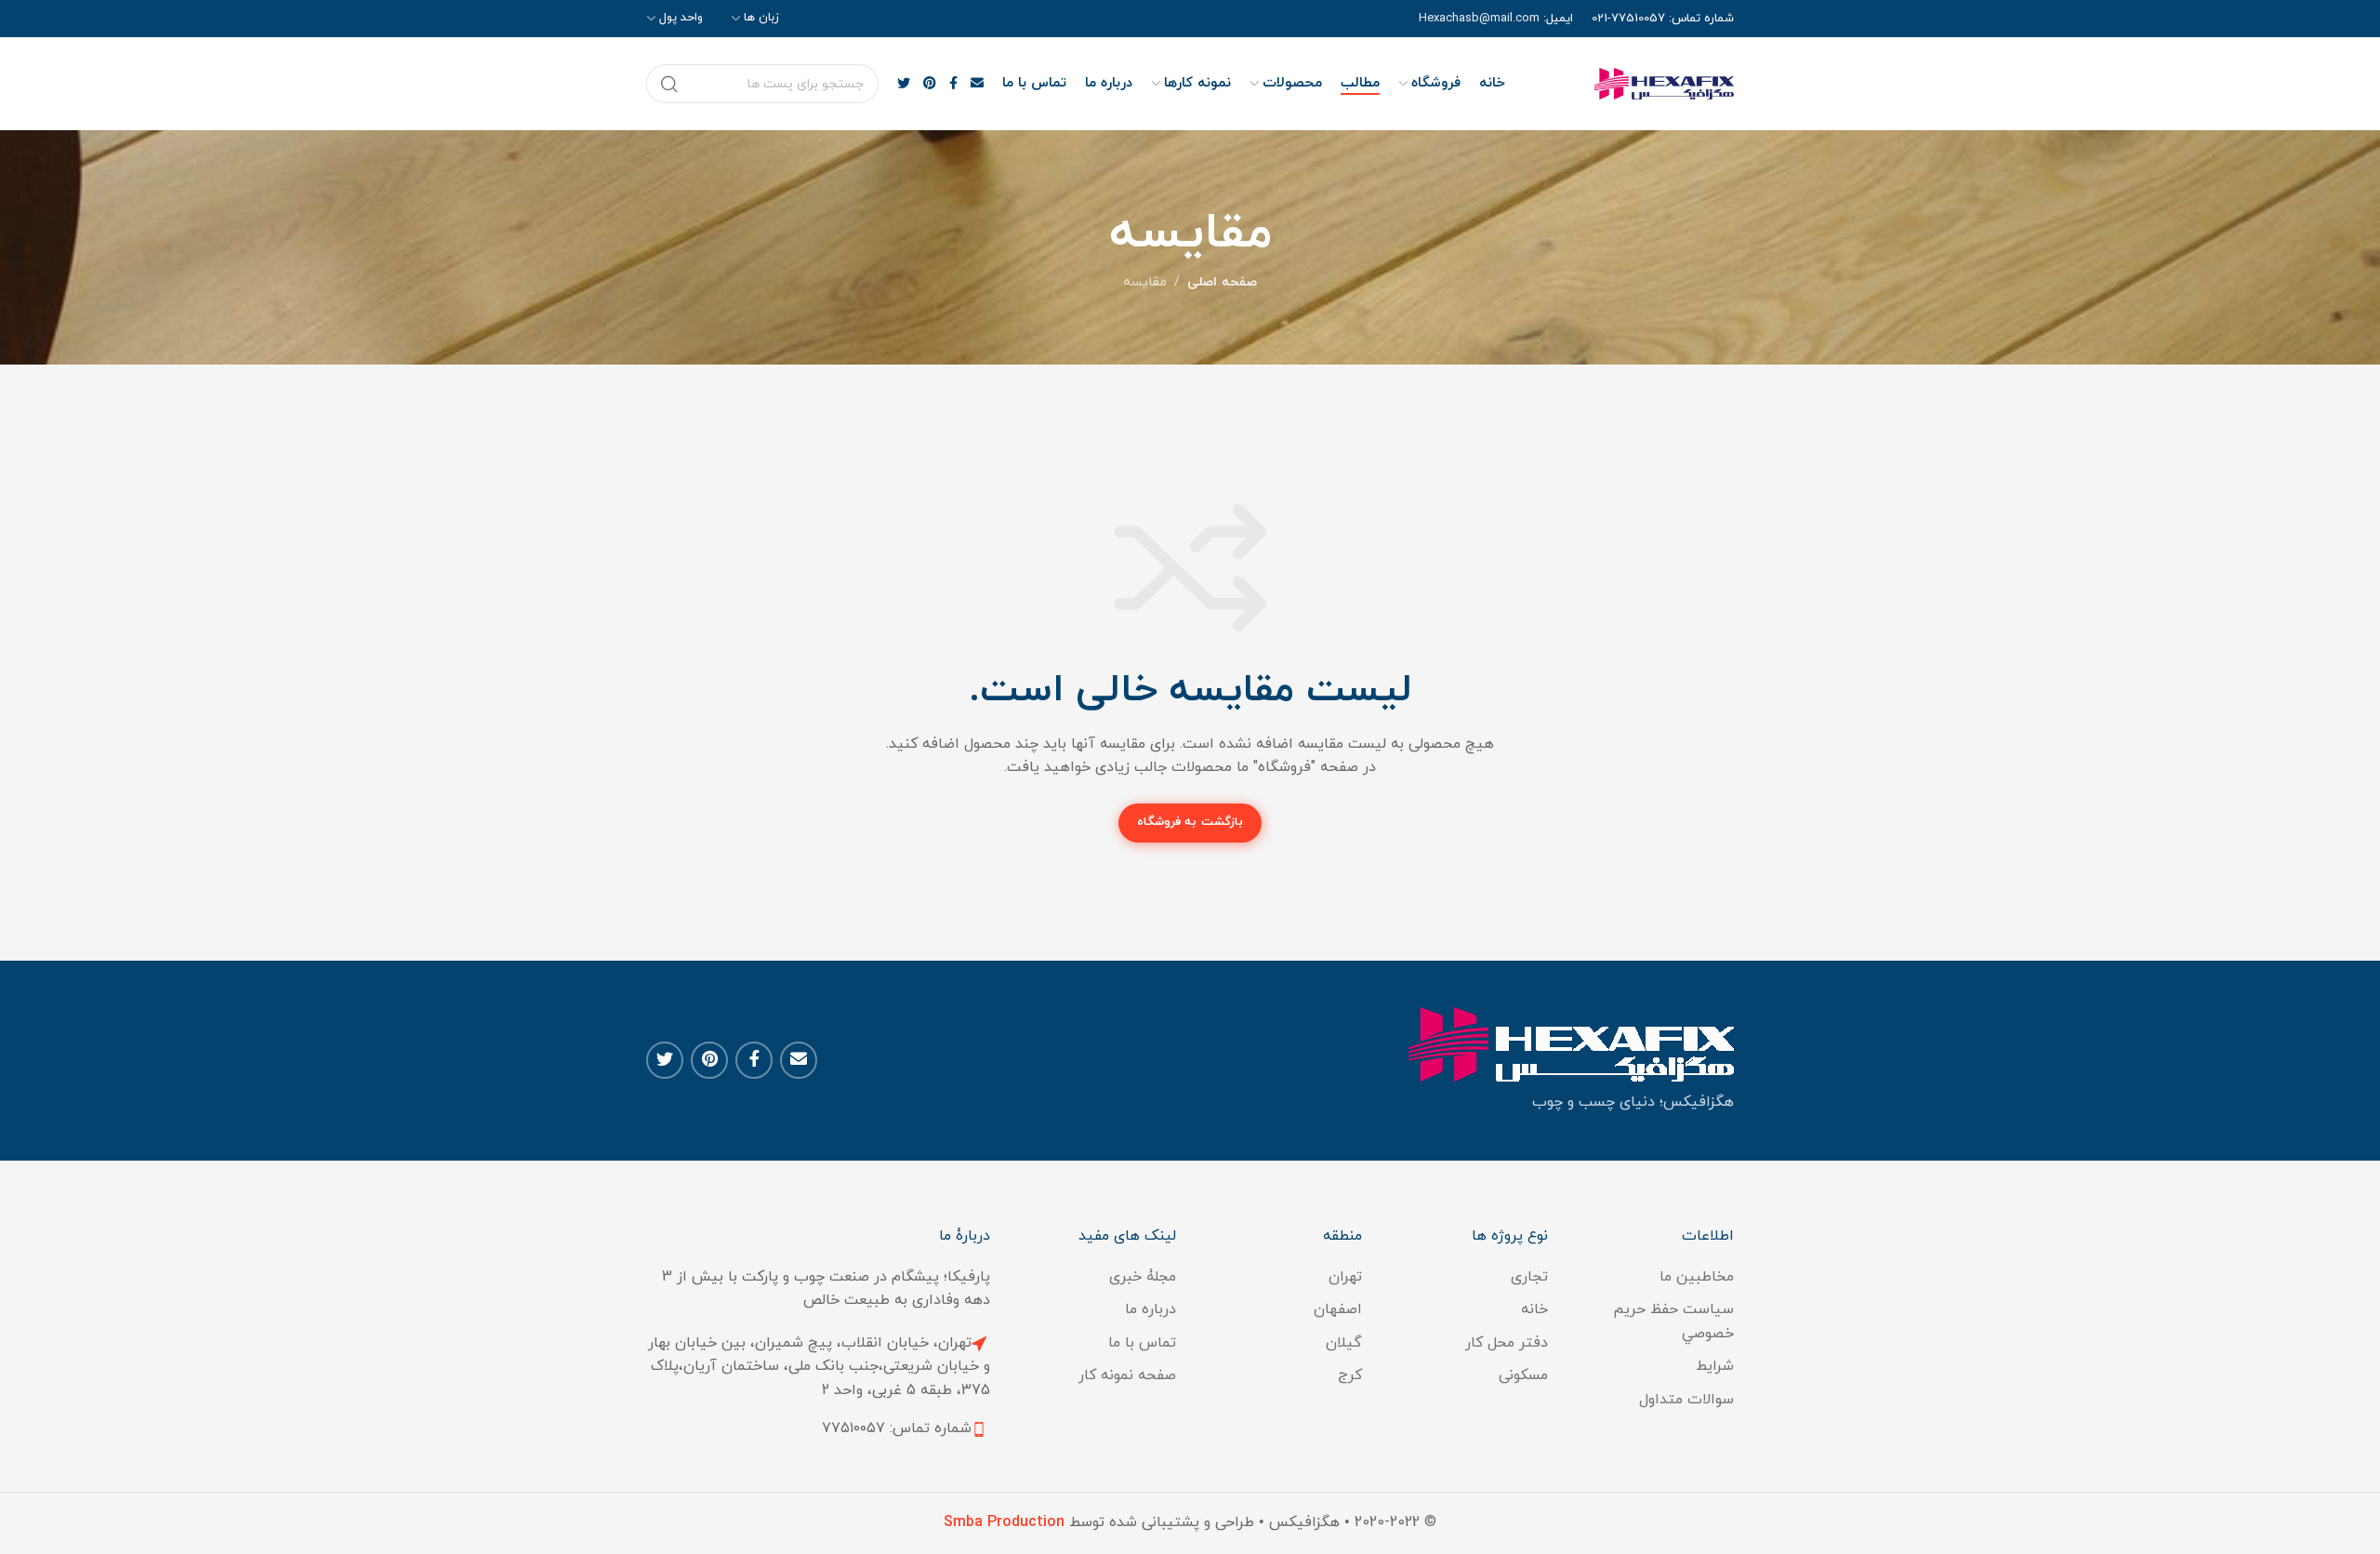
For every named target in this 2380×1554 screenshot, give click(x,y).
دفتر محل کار (1507, 1343)
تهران (1345, 1277)
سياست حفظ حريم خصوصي (1673, 1322)
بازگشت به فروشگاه (1190, 822)
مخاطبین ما (1697, 1277)
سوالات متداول (1686, 1400)
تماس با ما (1142, 1343)
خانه (1534, 1309)
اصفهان (1338, 1309)
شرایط (1715, 1366)
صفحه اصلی (1222, 282)
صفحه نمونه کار (1127, 1375)
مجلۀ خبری (1143, 1277)
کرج (1350, 1375)
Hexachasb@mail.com (1479, 19)
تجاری (1529, 1277)
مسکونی (1523, 1375)
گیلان (1344, 1343)
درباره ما (1150, 1309)
